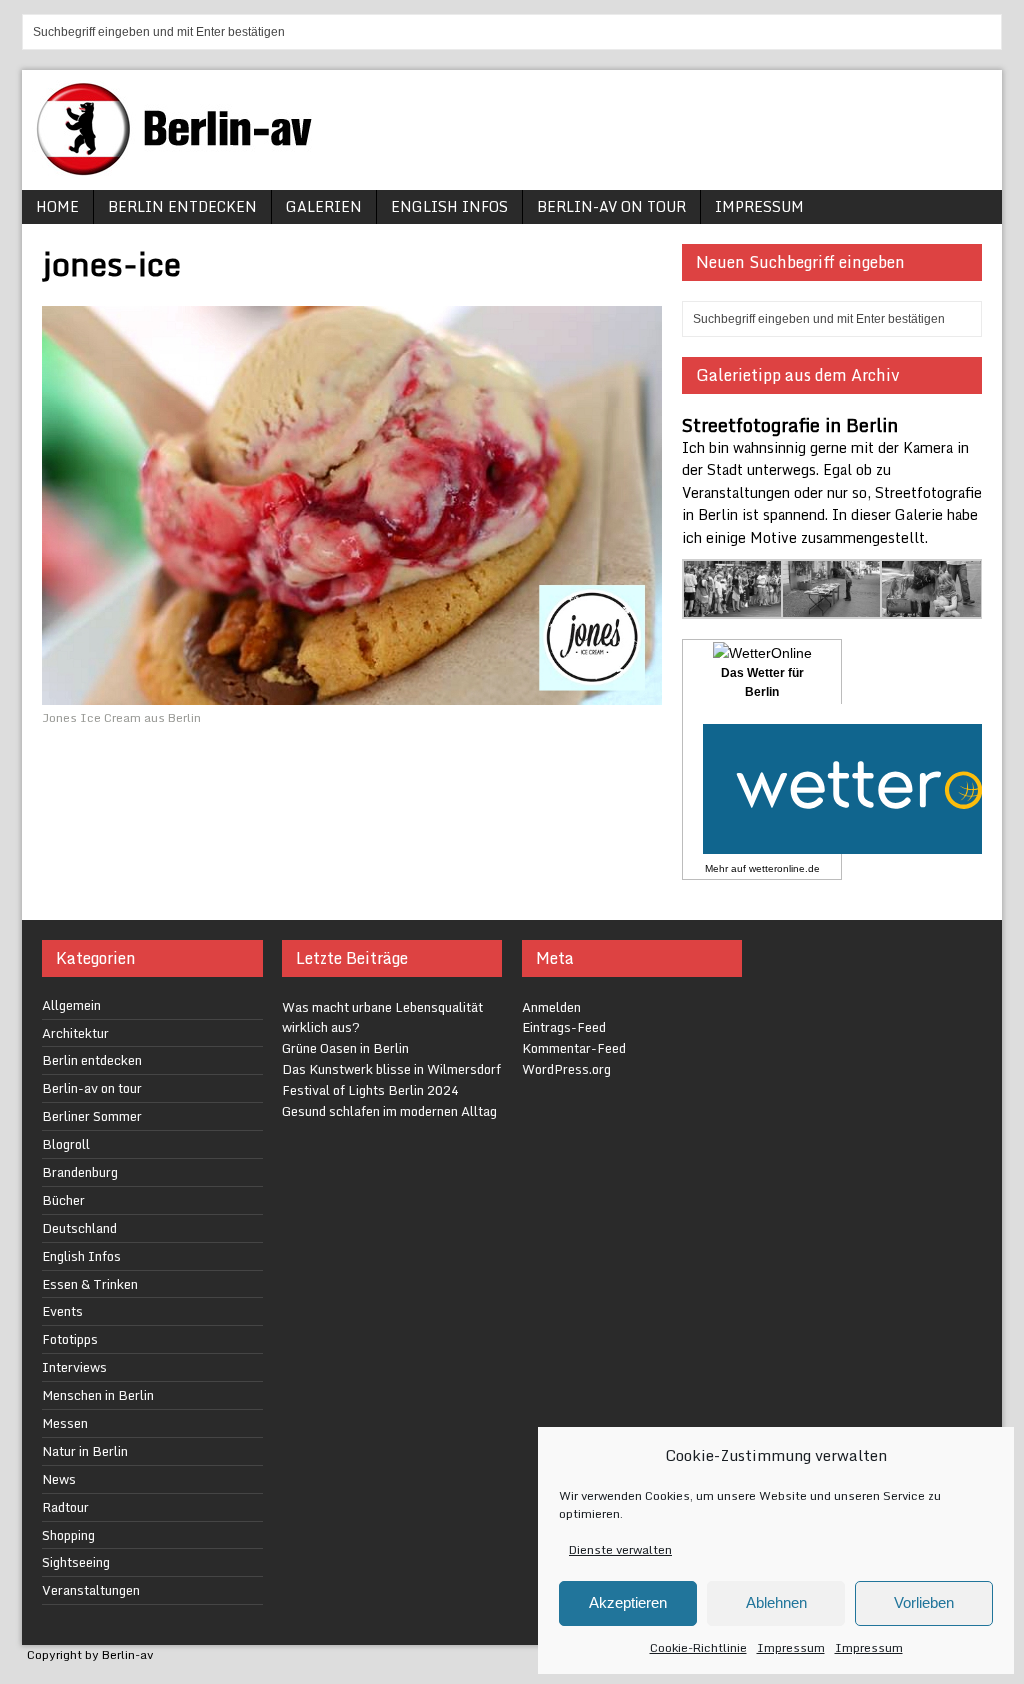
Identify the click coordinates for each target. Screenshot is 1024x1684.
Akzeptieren (628, 1602)
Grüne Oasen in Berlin (345, 1048)
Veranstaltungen (91, 1590)
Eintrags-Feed (564, 1027)
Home (57, 206)
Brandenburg (80, 1172)
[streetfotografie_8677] (832, 606)
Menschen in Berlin (98, 1395)
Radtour (65, 1507)
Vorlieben (924, 1602)
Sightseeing (76, 1562)
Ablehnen (776, 1602)
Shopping (68, 1535)
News (59, 1479)
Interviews (74, 1367)
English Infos (449, 206)
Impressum (791, 1647)
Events (62, 1311)
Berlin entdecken (182, 206)
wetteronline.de (784, 868)
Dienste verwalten (620, 1549)
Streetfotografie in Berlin (790, 425)
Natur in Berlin (85, 1451)
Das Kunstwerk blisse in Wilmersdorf (391, 1069)
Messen (65, 1423)
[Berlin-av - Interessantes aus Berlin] (182, 168)
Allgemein (71, 1005)
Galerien (324, 206)
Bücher (63, 1200)
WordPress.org (566, 1069)
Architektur (75, 1033)
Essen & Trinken (90, 1284)
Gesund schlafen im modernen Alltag (389, 1111)
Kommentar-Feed (574, 1048)
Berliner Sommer (92, 1116)
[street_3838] (733, 606)
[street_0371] (931, 606)
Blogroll (66, 1144)
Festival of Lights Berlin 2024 (370, 1090)
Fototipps (70, 1339)
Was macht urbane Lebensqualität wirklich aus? (382, 1017)
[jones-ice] (352, 693)
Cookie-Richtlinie (698, 1647)
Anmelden (551, 1007)
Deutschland (79, 1228)
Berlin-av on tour (611, 206)
